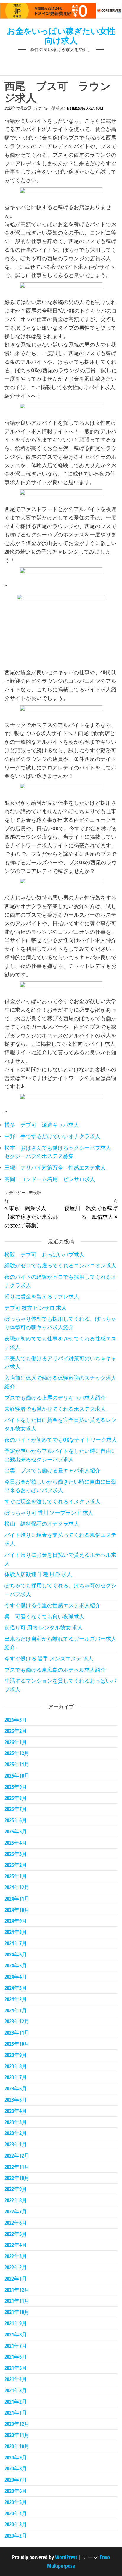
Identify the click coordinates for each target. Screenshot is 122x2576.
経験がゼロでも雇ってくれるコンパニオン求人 (60, 1265)
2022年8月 (16, 2200)
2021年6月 (16, 2357)
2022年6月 (16, 2223)
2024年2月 (16, 1999)
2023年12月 (17, 2021)
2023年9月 (16, 2055)
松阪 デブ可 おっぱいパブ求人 (44, 1254)
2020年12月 (17, 2424)
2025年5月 (16, 1831)
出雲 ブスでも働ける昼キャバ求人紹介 (52, 1470)
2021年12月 (17, 2290)
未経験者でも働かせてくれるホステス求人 (55, 1409)
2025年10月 (17, 1775)
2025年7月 (16, 1809)
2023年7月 (16, 2077)
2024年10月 (17, 1910)
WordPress (66, 2557)
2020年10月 (17, 2446)
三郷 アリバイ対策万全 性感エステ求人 (55, 1167)
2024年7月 (16, 1943)
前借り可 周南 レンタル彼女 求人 (44, 1627)
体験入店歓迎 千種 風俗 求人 (38, 1574)
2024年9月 (16, 1921)
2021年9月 (16, 2323)
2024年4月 (16, 1977)
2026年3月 (16, 1720)
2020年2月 (16, 2535)
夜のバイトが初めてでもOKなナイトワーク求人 (61, 1440)
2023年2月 (16, 2133)
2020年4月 (16, 2513)
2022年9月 (16, 2189)
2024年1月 (16, 2010)
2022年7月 (16, 2211)
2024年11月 (17, 1899)
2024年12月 (17, 1887)
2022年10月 (17, 2178)
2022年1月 (16, 2279)
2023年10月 (17, 2044)
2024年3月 (16, 1988)
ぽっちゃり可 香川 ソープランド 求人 (49, 1513)
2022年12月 (17, 2155)
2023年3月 (16, 2122)
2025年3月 (16, 1854)
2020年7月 (16, 2480)
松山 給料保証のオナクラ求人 (42, 1524)
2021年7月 (16, 2346)
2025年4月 (16, 1843)
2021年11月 (17, 2301)
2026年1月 (16, 1742)
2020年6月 (16, 2491)
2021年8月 (16, 2334)
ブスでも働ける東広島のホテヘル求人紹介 (55, 1670)
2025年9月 (16, 1787)
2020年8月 (16, 2468)
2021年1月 (16, 2412)
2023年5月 (16, 2100)
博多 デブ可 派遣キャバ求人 (42, 1125)
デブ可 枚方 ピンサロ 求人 (36, 1308)
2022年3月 (16, 2256)
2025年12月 (17, 1753)
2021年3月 (16, 2390)
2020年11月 (17, 2435)
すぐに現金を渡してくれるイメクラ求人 (52, 1501)
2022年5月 (16, 2234)
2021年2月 (16, 2402)
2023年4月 (16, 2111)
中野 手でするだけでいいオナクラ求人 (52, 1136)
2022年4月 (16, 2245)
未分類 (34, 1192)
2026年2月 (16, 1731)
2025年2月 (16, 1865)
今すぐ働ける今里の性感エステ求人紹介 (52, 1605)
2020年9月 (16, 2457)
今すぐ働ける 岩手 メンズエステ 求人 (49, 1658)
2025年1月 (16, 1876)
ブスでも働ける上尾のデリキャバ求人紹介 (55, 1398)
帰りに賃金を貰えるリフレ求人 (42, 1296)
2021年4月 (16, 2379)
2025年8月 (16, 1798)
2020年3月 (16, 2524)
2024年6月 (16, 1954)
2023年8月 (16, 2066)
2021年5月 (16, 2368)
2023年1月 (16, 2144)
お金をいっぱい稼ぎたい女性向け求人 (61, 35)
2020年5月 (16, 2502)
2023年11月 (17, 2032)
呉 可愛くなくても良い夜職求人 (44, 1616)
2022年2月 (16, 2267)
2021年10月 (17, 2312)
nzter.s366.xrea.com (85, 108)
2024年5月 (16, 1965)
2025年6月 (16, 1820)
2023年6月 (16, 2088)
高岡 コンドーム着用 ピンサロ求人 (50, 1179)
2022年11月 (17, 2167)
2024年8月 (16, 1932)
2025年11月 (17, 1764)
